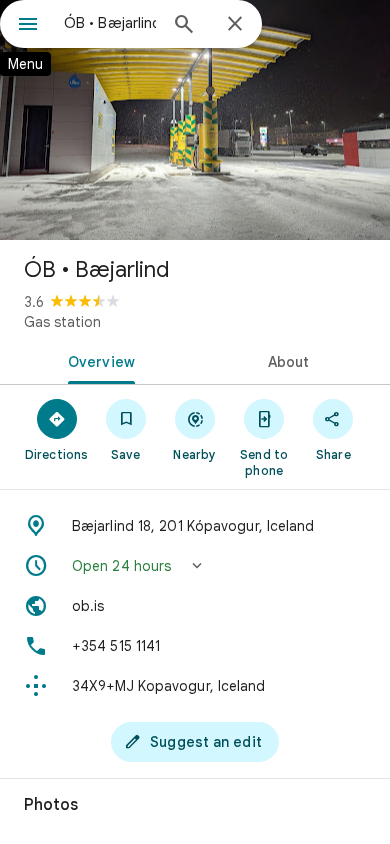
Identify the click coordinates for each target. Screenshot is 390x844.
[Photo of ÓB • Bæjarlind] (195, 120)
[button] (195, 566)
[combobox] (110, 23)
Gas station (62, 322)
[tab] (97, 360)
